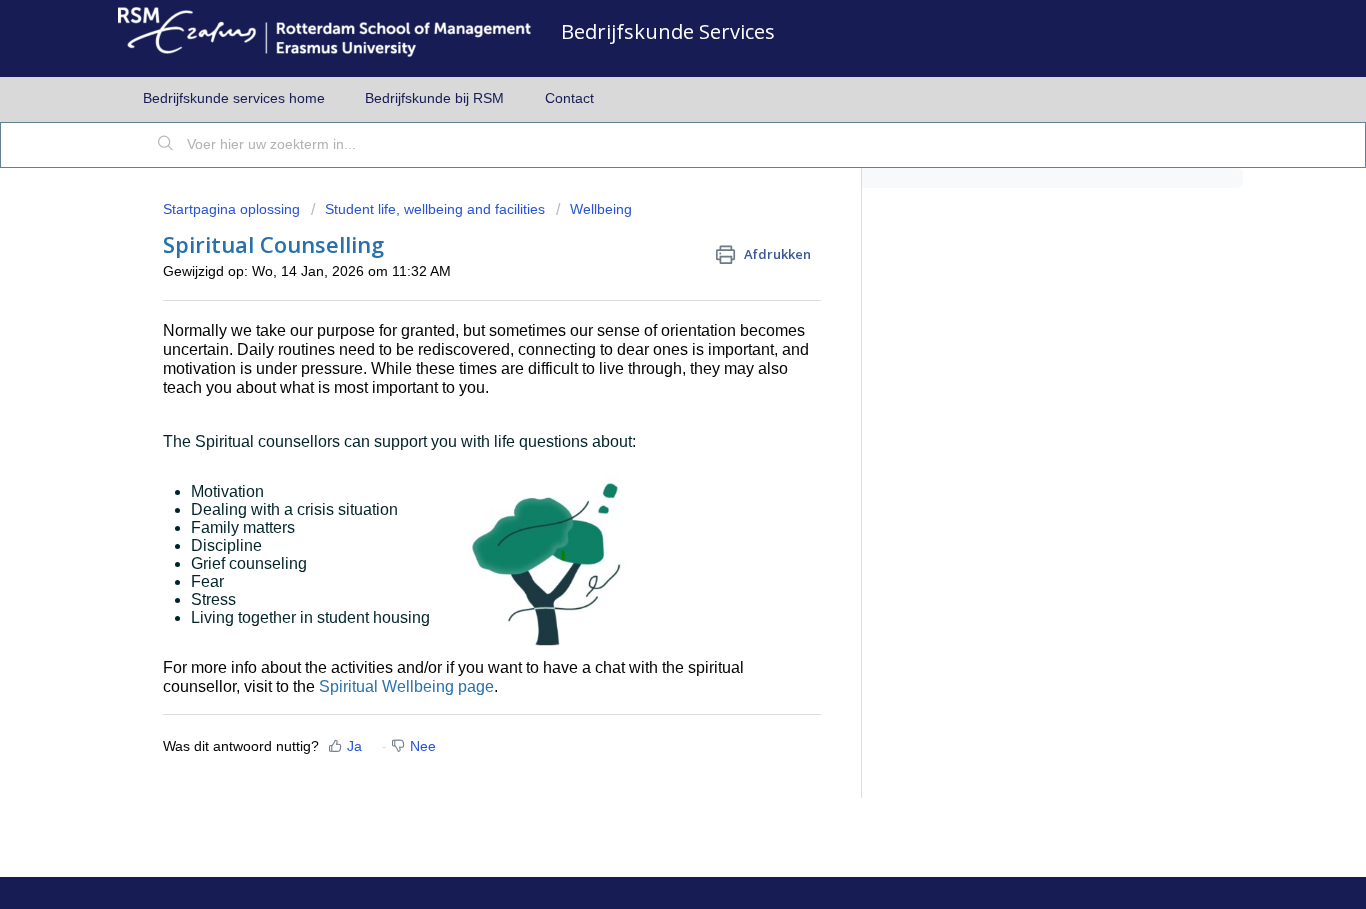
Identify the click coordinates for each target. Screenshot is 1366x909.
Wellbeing (601, 209)
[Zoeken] (166, 145)
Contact (569, 98)
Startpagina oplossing (233, 209)
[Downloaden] (646, 188)
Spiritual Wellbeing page (406, 686)
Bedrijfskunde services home (234, 98)
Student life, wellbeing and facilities (435, 209)
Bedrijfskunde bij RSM (434, 98)
